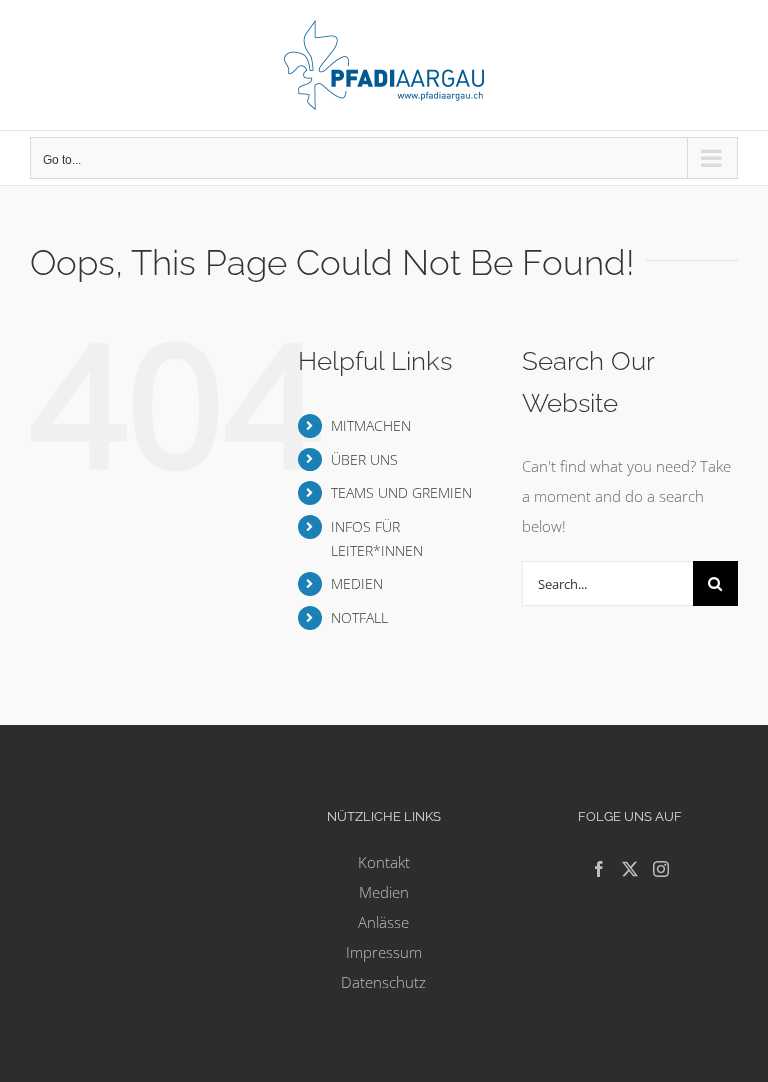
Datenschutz (383, 982)
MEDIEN (357, 583)
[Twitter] (630, 869)
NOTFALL (359, 617)
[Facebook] (599, 869)
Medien (384, 892)
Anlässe (383, 922)
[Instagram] (661, 869)
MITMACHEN (371, 425)
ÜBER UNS (364, 459)
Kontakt (384, 862)
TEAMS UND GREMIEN (401, 492)
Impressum (384, 952)
